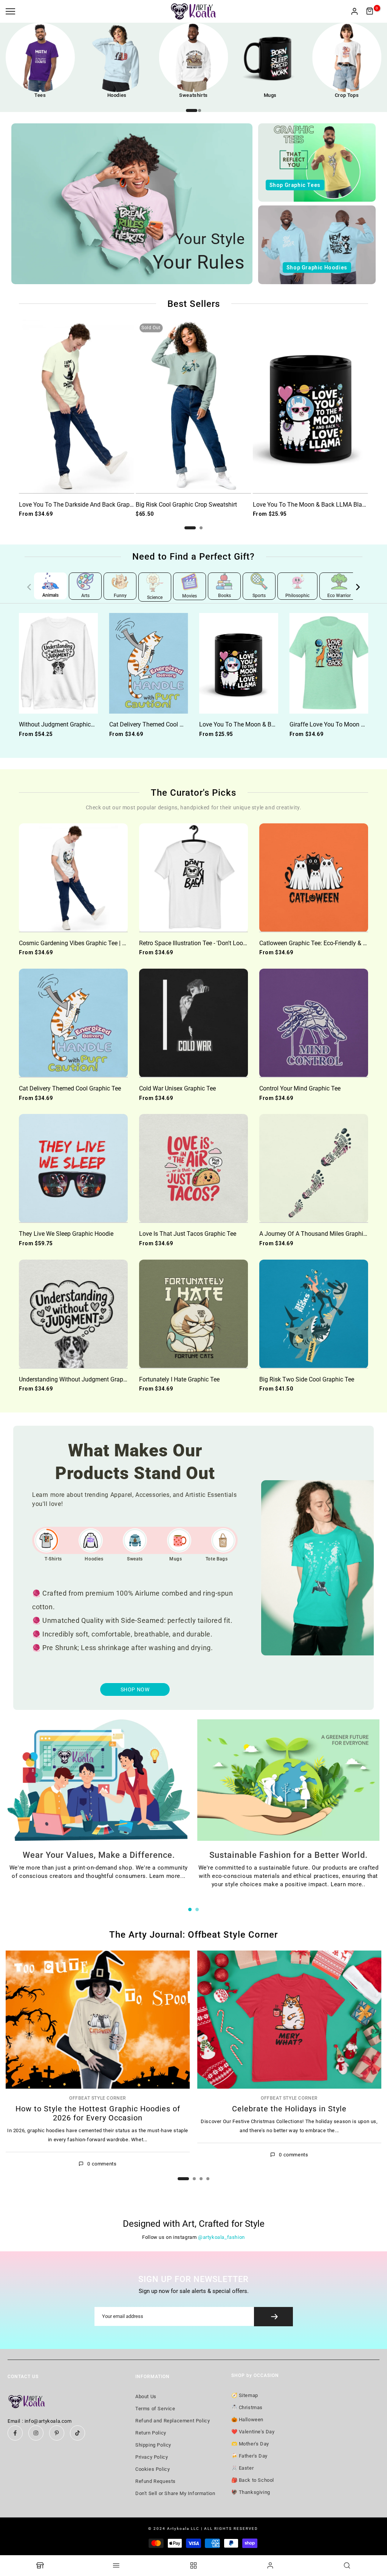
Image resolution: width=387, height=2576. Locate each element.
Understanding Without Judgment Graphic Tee (80, 1379)
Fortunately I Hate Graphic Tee (179, 1379)
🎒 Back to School (253, 2480)
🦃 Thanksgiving (251, 2492)
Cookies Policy (152, 2469)
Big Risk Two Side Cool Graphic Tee (307, 1379)
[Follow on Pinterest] (57, 2433)
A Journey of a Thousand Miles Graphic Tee (318, 1234)
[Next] (353, 587)
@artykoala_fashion (221, 2237)
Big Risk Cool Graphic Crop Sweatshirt (186, 505)
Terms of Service (155, 2409)
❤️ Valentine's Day (253, 2432)
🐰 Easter (243, 2468)
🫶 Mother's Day (250, 2444)
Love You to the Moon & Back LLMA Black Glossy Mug (273, 724)
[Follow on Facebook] (15, 2433)
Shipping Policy (153, 2445)
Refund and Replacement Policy (173, 2421)
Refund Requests (156, 2481)
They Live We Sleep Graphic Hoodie (66, 1234)
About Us (146, 2396)
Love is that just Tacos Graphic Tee (188, 1234)
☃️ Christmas (247, 2407)
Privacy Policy (152, 2457)
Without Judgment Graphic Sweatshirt (70, 724)
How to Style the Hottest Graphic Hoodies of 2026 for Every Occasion (98, 2113)
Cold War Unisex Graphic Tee (177, 1088)
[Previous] (34, 587)
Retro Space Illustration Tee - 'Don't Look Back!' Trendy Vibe (218, 943)
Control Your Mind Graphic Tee (300, 1088)
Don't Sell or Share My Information (175, 2493)
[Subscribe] (273, 2317)
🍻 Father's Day (249, 2456)
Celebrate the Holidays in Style (289, 2108)
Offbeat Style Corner (98, 2098)
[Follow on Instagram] (36, 2433)
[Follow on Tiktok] (77, 2433)
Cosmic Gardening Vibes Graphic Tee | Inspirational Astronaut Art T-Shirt (115, 943)
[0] (370, 11)
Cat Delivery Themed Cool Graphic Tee (160, 724)
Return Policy (151, 2433)
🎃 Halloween (248, 2420)
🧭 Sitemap (245, 2395)
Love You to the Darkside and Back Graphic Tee (84, 505)
